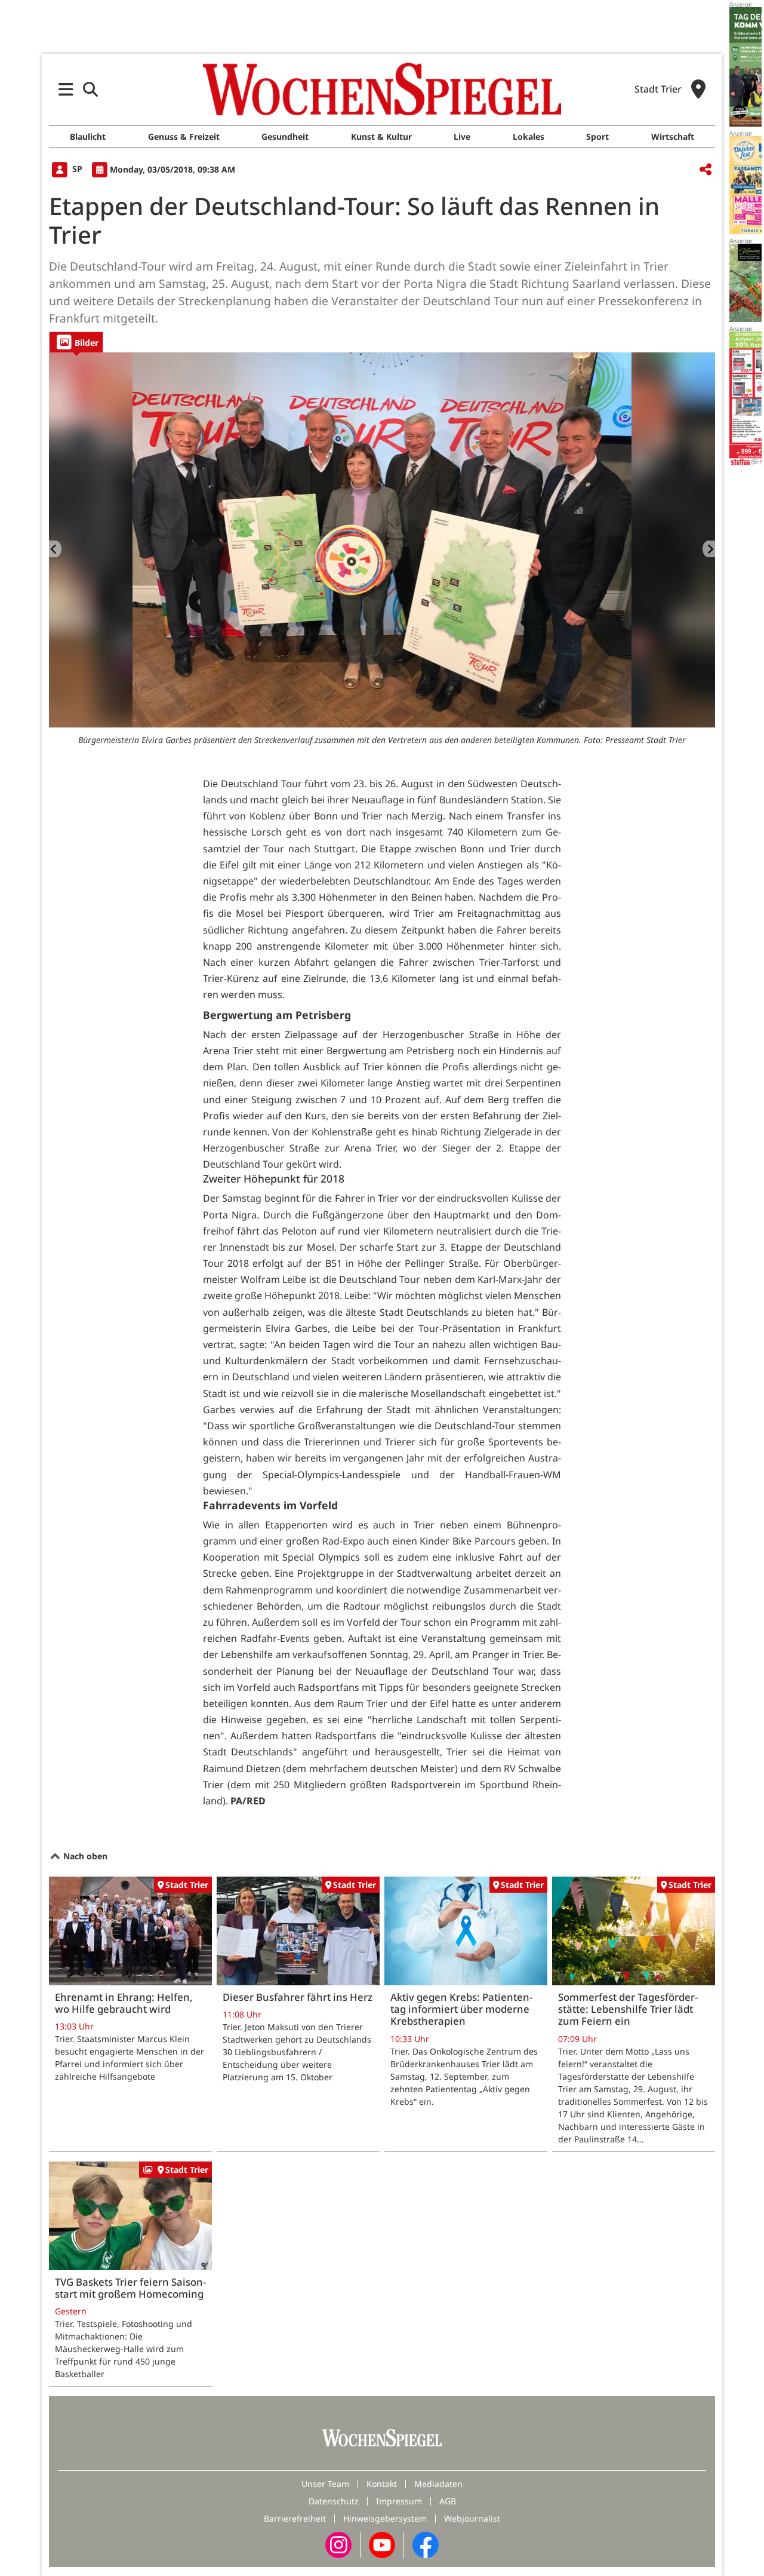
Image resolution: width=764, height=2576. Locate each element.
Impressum (399, 2501)
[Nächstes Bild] (709, 549)
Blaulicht (88, 136)
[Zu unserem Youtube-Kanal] (382, 2544)
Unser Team (325, 2484)
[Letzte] (55, 549)
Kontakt (382, 2484)
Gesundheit (285, 136)
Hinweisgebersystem (385, 2518)
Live (462, 136)
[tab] (76, 342)
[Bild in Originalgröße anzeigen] (382, 540)
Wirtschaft (673, 136)
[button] (66, 89)
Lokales (529, 136)
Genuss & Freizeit (184, 136)
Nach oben (84, 1856)
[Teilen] (706, 170)
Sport (597, 136)
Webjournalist (472, 2518)
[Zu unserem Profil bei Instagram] (338, 2544)
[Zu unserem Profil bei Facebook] (426, 2544)
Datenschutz (334, 2501)
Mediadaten (438, 2484)
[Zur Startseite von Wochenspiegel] (382, 89)
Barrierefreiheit (295, 2518)
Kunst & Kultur (381, 136)
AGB (448, 2501)
